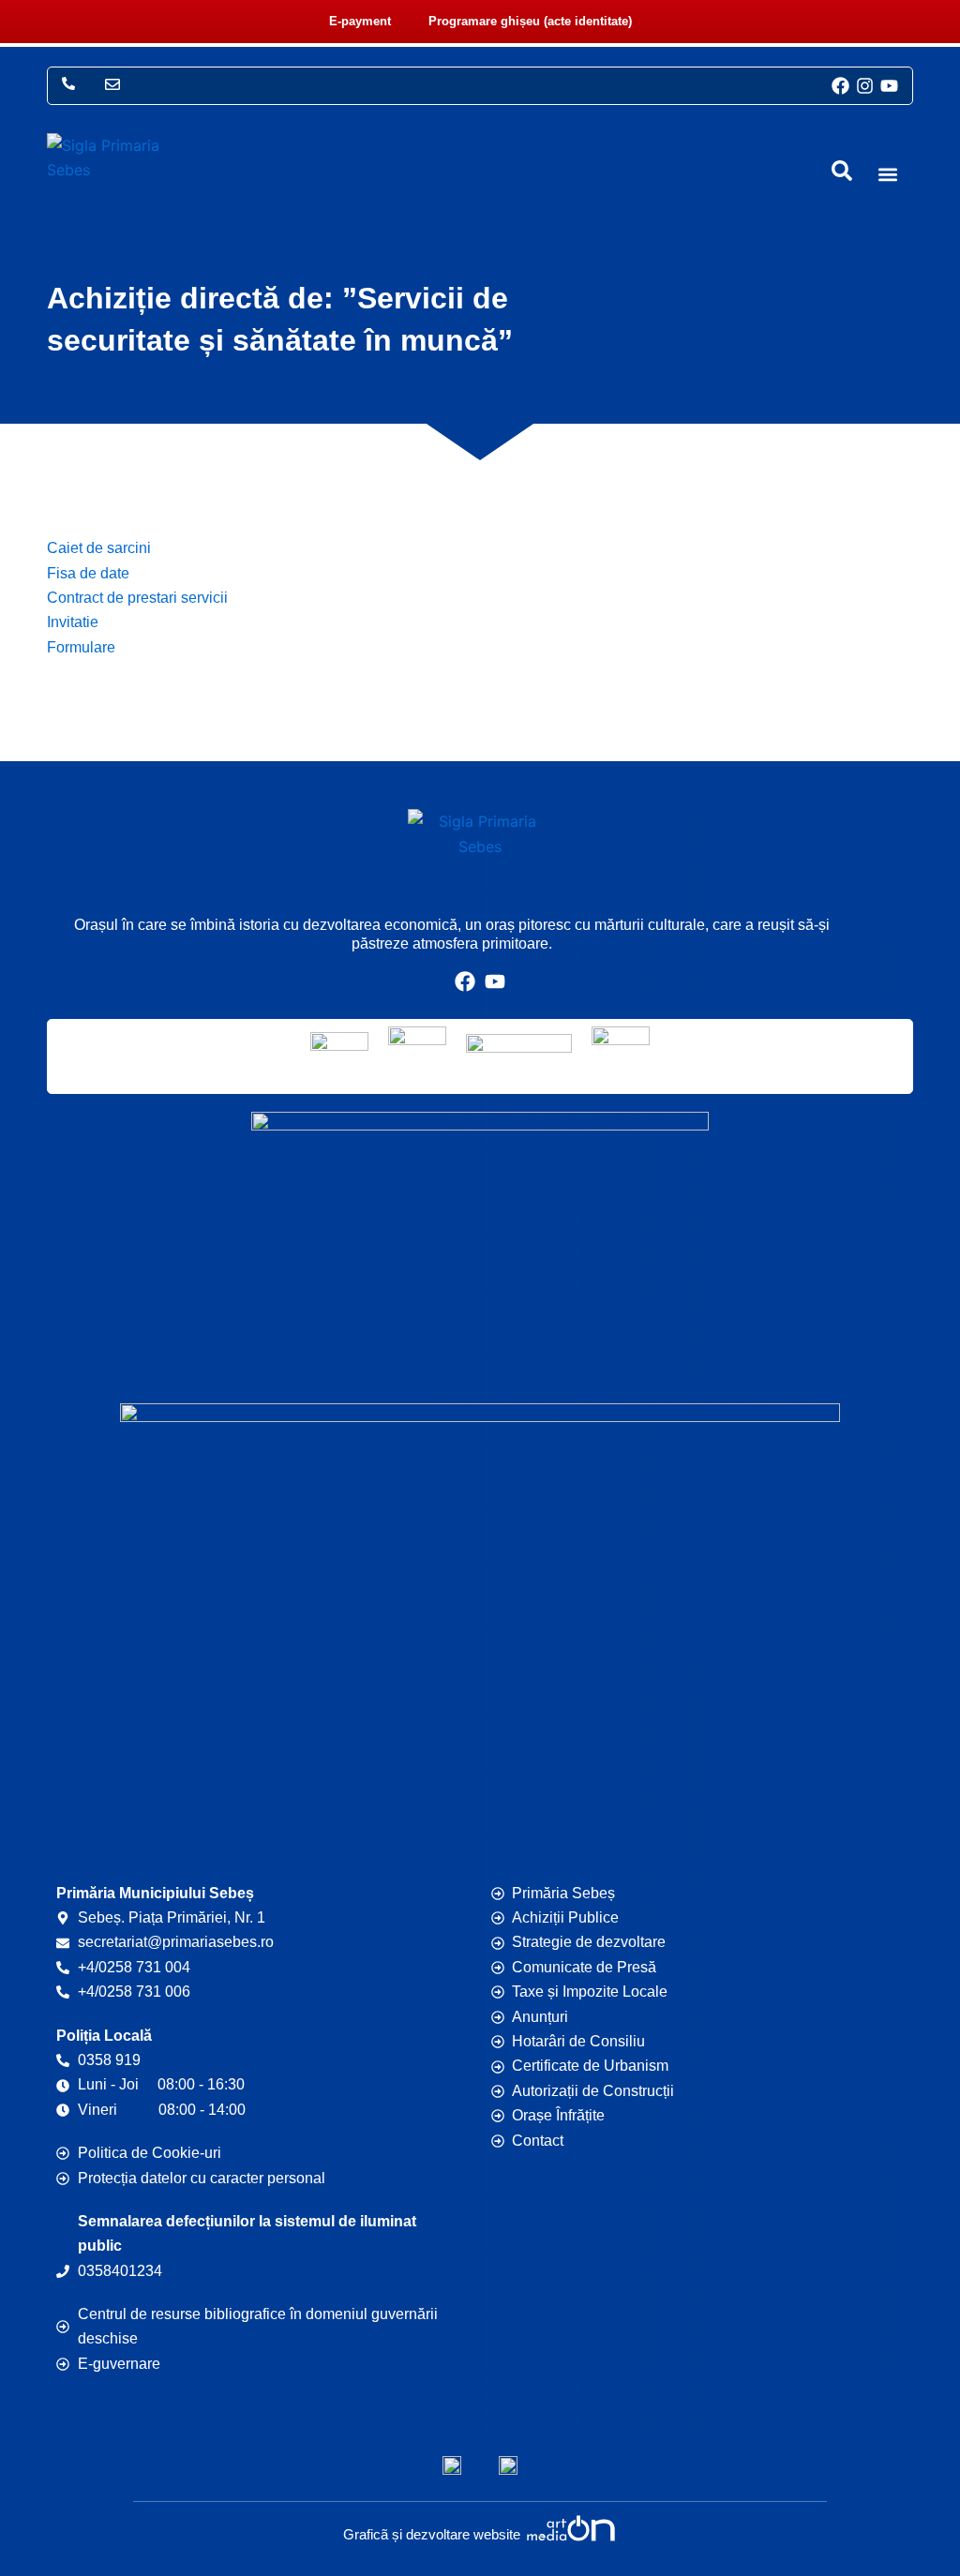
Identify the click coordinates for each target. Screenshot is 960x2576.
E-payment (360, 21)
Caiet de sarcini (99, 548)
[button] (887, 175)
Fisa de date (88, 573)
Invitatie (73, 622)
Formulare (81, 647)
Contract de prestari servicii (137, 598)
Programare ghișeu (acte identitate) (530, 21)
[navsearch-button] (842, 171)
